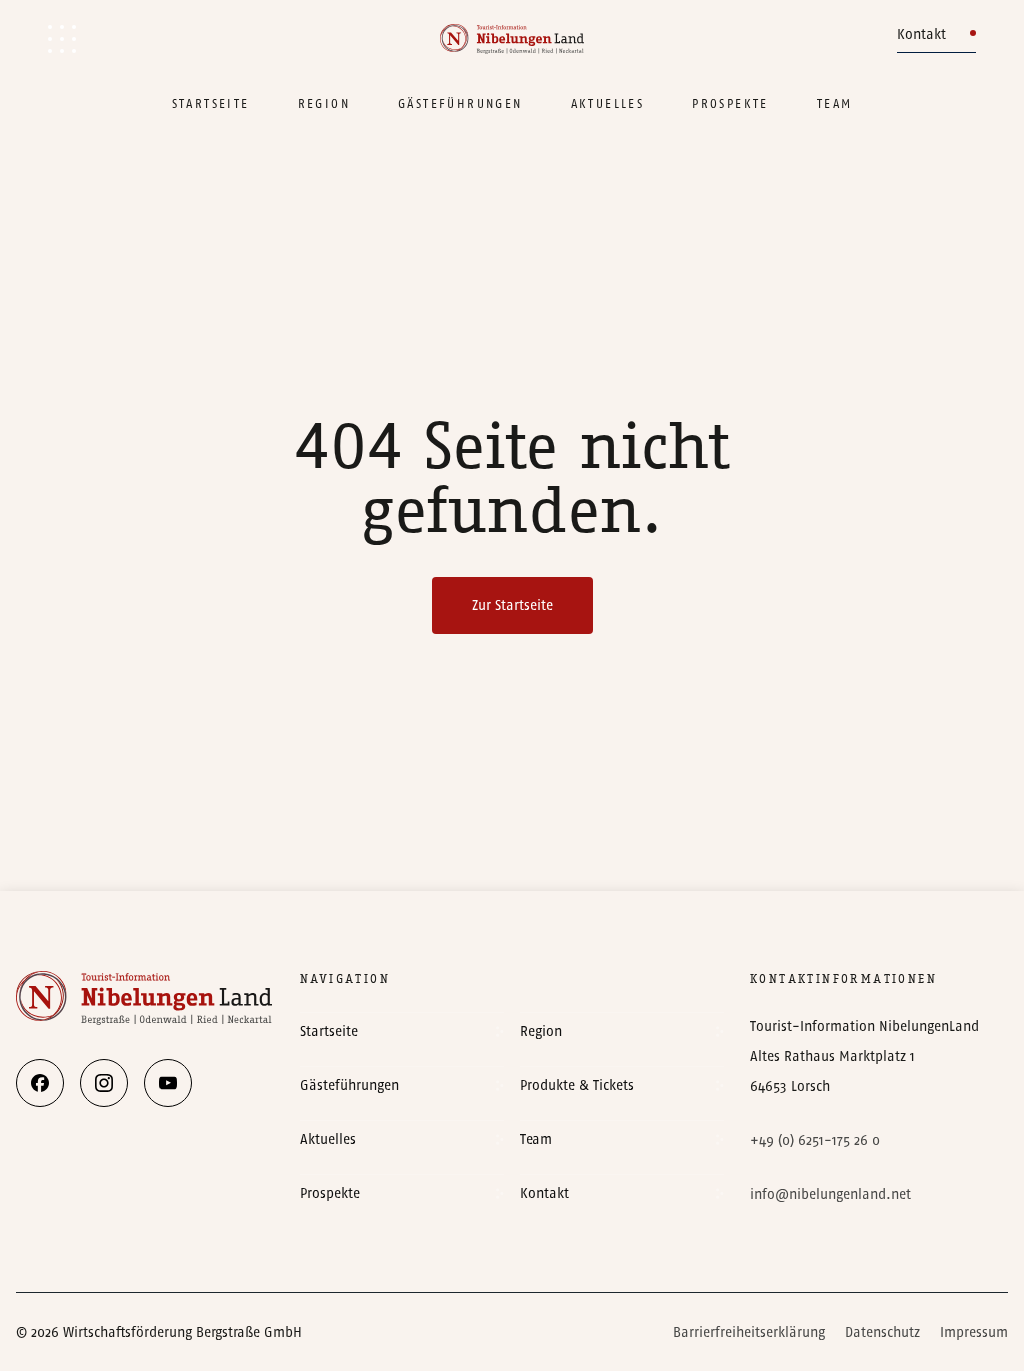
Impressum (974, 1332)
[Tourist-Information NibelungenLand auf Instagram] (104, 1083)
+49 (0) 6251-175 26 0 (815, 1140)
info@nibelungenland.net (830, 1194)
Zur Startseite (512, 605)
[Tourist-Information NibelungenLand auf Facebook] (40, 1083)
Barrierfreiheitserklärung (749, 1332)
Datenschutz (882, 1332)
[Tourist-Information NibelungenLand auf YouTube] (168, 1083)
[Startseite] (512, 39)
